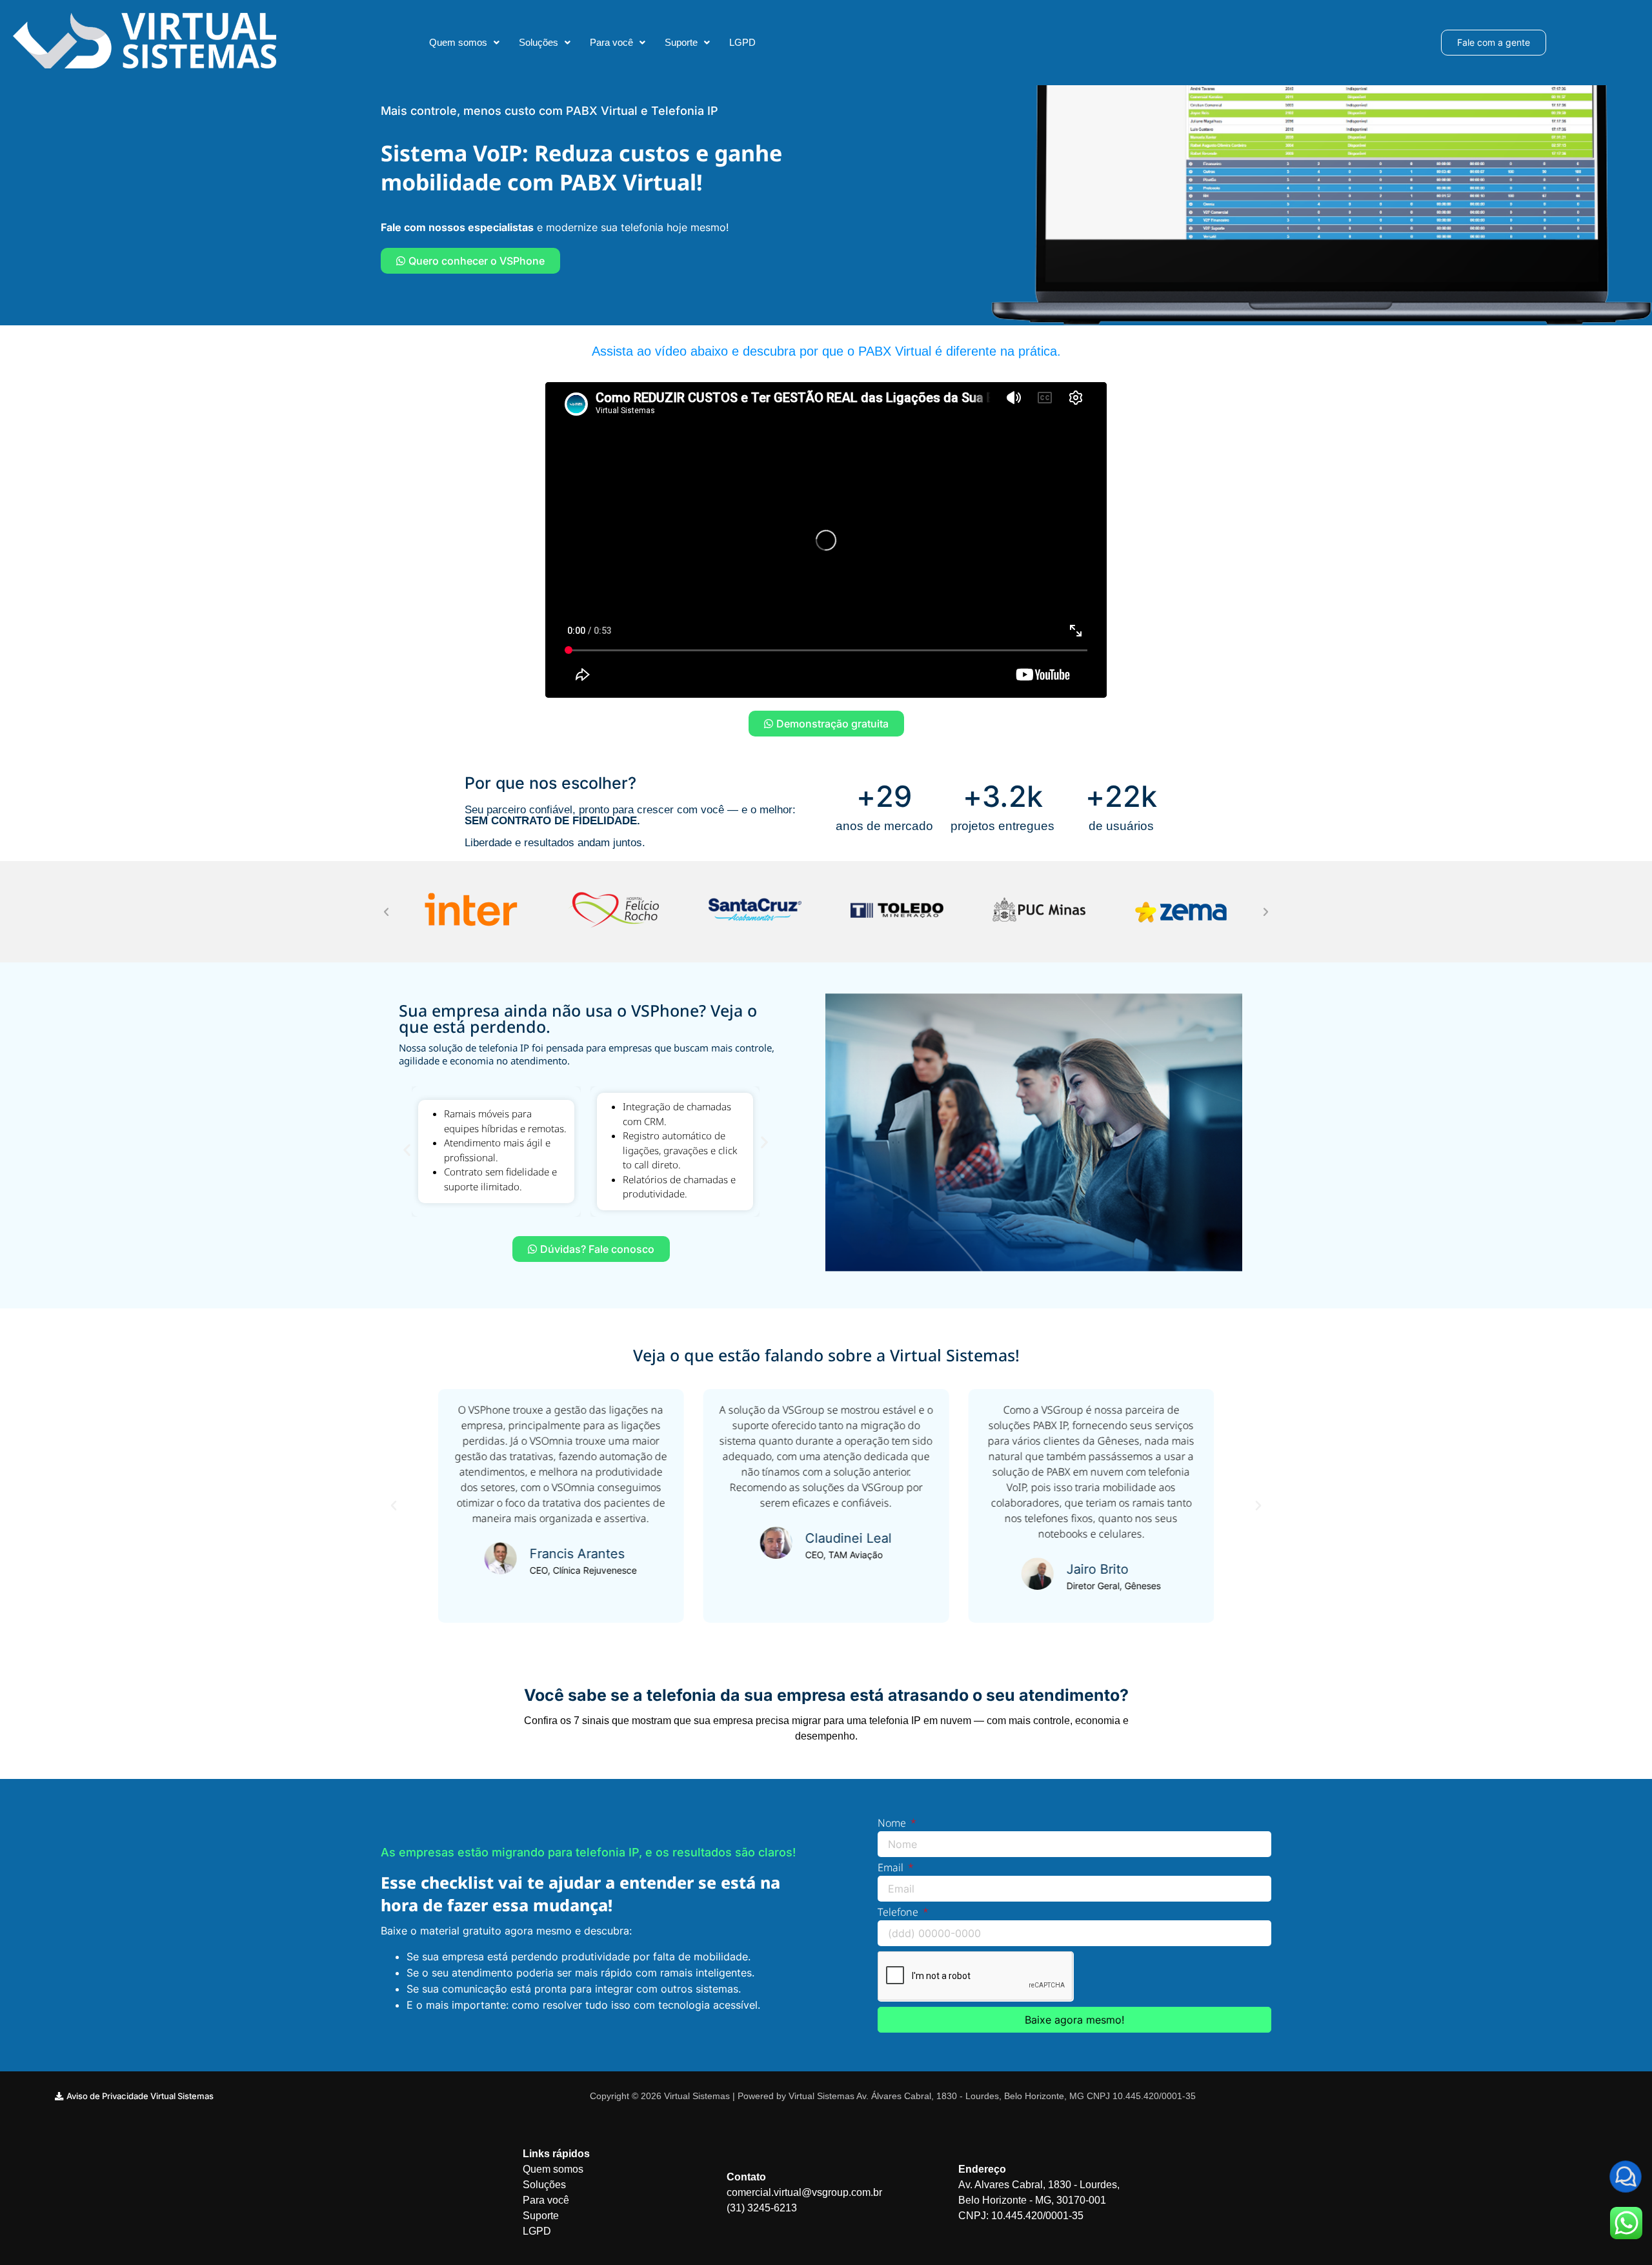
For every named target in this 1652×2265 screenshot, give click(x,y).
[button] (464, 42)
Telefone (899, 1913)
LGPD (742, 42)
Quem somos (458, 42)
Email (892, 1868)
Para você (611, 42)
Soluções (539, 42)
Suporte (681, 42)
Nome (893, 1824)
